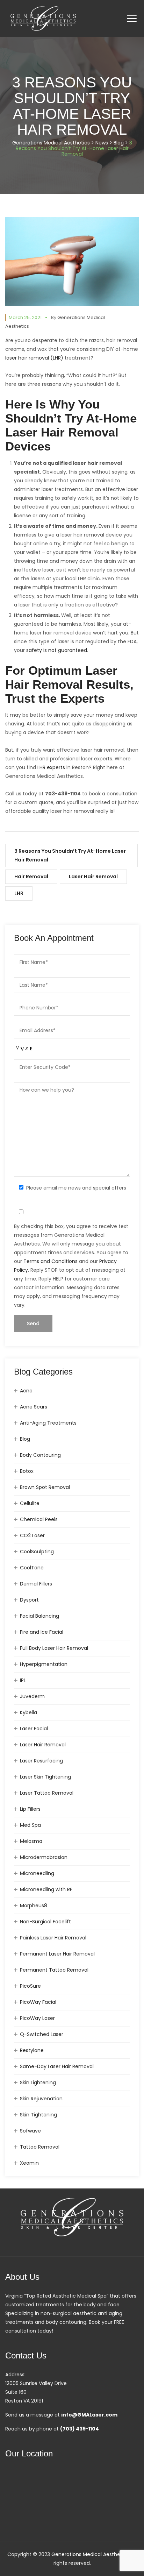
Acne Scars (34, 1407)
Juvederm (32, 1696)
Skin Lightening (38, 2082)
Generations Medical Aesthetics (90, 2554)
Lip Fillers (30, 1809)
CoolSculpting (37, 1552)
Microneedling (37, 1873)
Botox (27, 1471)
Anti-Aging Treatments (48, 1423)
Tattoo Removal (40, 2147)
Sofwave (30, 2131)
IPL (23, 1680)
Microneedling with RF (46, 1889)
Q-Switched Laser (42, 2034)
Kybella (28, 1712)
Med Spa (30, 1825)
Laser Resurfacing (41, 1761)
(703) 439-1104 (80, 2429)
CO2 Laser (32, 1535)
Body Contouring (40, 1455)
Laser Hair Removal (93, 877)
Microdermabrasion (44, 1857)
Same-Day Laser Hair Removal (57, 2066)
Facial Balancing (39, 1616)
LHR (19, 893)
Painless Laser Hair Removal (53, 1938)
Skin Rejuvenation (41, 2099)
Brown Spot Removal (45, 1487)
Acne (26, 1391)
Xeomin (29, 2163)
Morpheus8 (34, 1906)
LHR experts (51, 767)
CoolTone (32, 1568)
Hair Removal (31, 877)
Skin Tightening (38, 2115)
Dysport (29, 1600)
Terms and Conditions (51, 1261)
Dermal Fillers (36, 1584)
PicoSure (30, 1986)
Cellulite (30, 1503)
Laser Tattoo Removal (47, 1793)
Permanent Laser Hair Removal (57, 1954)
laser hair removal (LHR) (34, 358)
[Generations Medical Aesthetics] (43, 18)
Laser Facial (34, 1729)
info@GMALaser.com (89, 2415)
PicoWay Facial (38, 2002)
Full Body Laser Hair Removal (54, 1648)
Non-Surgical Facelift (45, 1922)
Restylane (32, 2050)
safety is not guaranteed (57, 650)
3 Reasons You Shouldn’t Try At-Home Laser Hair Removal (70, 855)
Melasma (31, 1841)
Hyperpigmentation (44, 1664)
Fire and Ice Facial (42, 1632)
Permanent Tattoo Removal (54, 1970)
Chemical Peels (39, 1519)
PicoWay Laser (37, 2018)
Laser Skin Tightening (45, 1777)
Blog (25, 1439)
